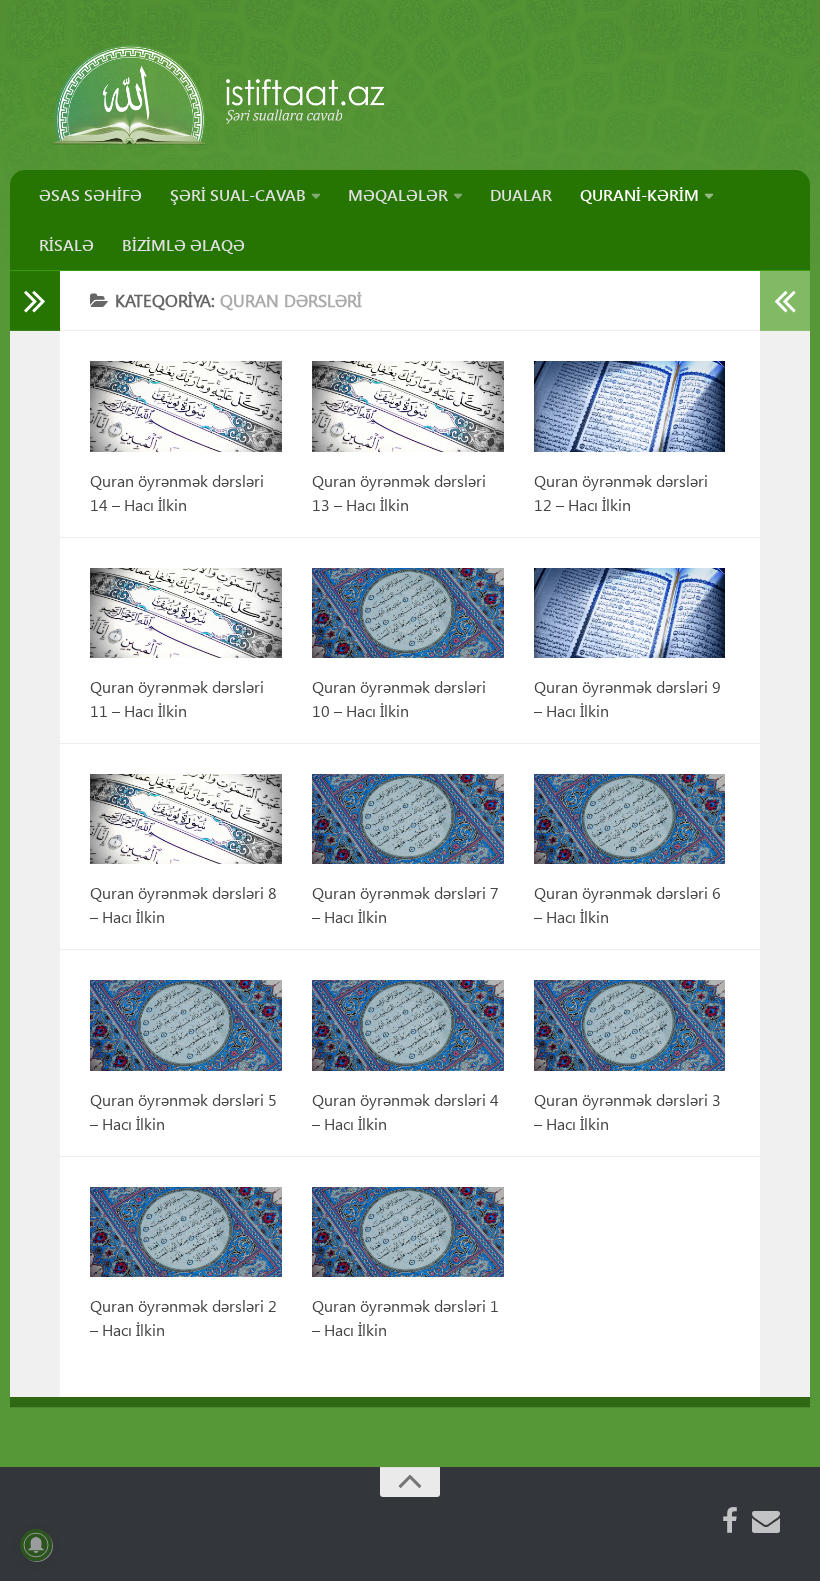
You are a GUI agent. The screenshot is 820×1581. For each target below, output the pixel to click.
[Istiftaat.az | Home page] (220, 95)
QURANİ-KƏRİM (639, 194)
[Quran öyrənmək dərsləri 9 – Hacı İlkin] (630, 613)
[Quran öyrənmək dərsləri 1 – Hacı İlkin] (408, 1232)
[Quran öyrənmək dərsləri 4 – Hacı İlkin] (408, 1025)
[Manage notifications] (36, 1545)
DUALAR (521, 194)
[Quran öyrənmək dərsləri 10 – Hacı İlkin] (408, 613)
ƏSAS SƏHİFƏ (90, 194)
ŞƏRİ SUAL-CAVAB (238, 194)
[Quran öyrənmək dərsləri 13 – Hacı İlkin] (408, 406)
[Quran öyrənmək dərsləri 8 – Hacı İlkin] (186, 819)
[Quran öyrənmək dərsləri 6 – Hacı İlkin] (630, 819)
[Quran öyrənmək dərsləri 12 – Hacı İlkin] (630, 406)
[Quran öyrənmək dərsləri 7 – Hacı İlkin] (408, 819)
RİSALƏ (66, 244)
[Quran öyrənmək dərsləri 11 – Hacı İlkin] (186, 613)
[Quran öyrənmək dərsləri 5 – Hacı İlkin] (186, 1025)
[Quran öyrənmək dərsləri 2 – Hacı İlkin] (186, 1232)
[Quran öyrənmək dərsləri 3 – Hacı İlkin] (630, 1025)
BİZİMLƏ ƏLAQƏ (183, 244)
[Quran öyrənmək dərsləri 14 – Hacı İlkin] (186, 406)
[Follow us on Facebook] (730, 1521)
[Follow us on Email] (766, 1521)
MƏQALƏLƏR (398, 194)
